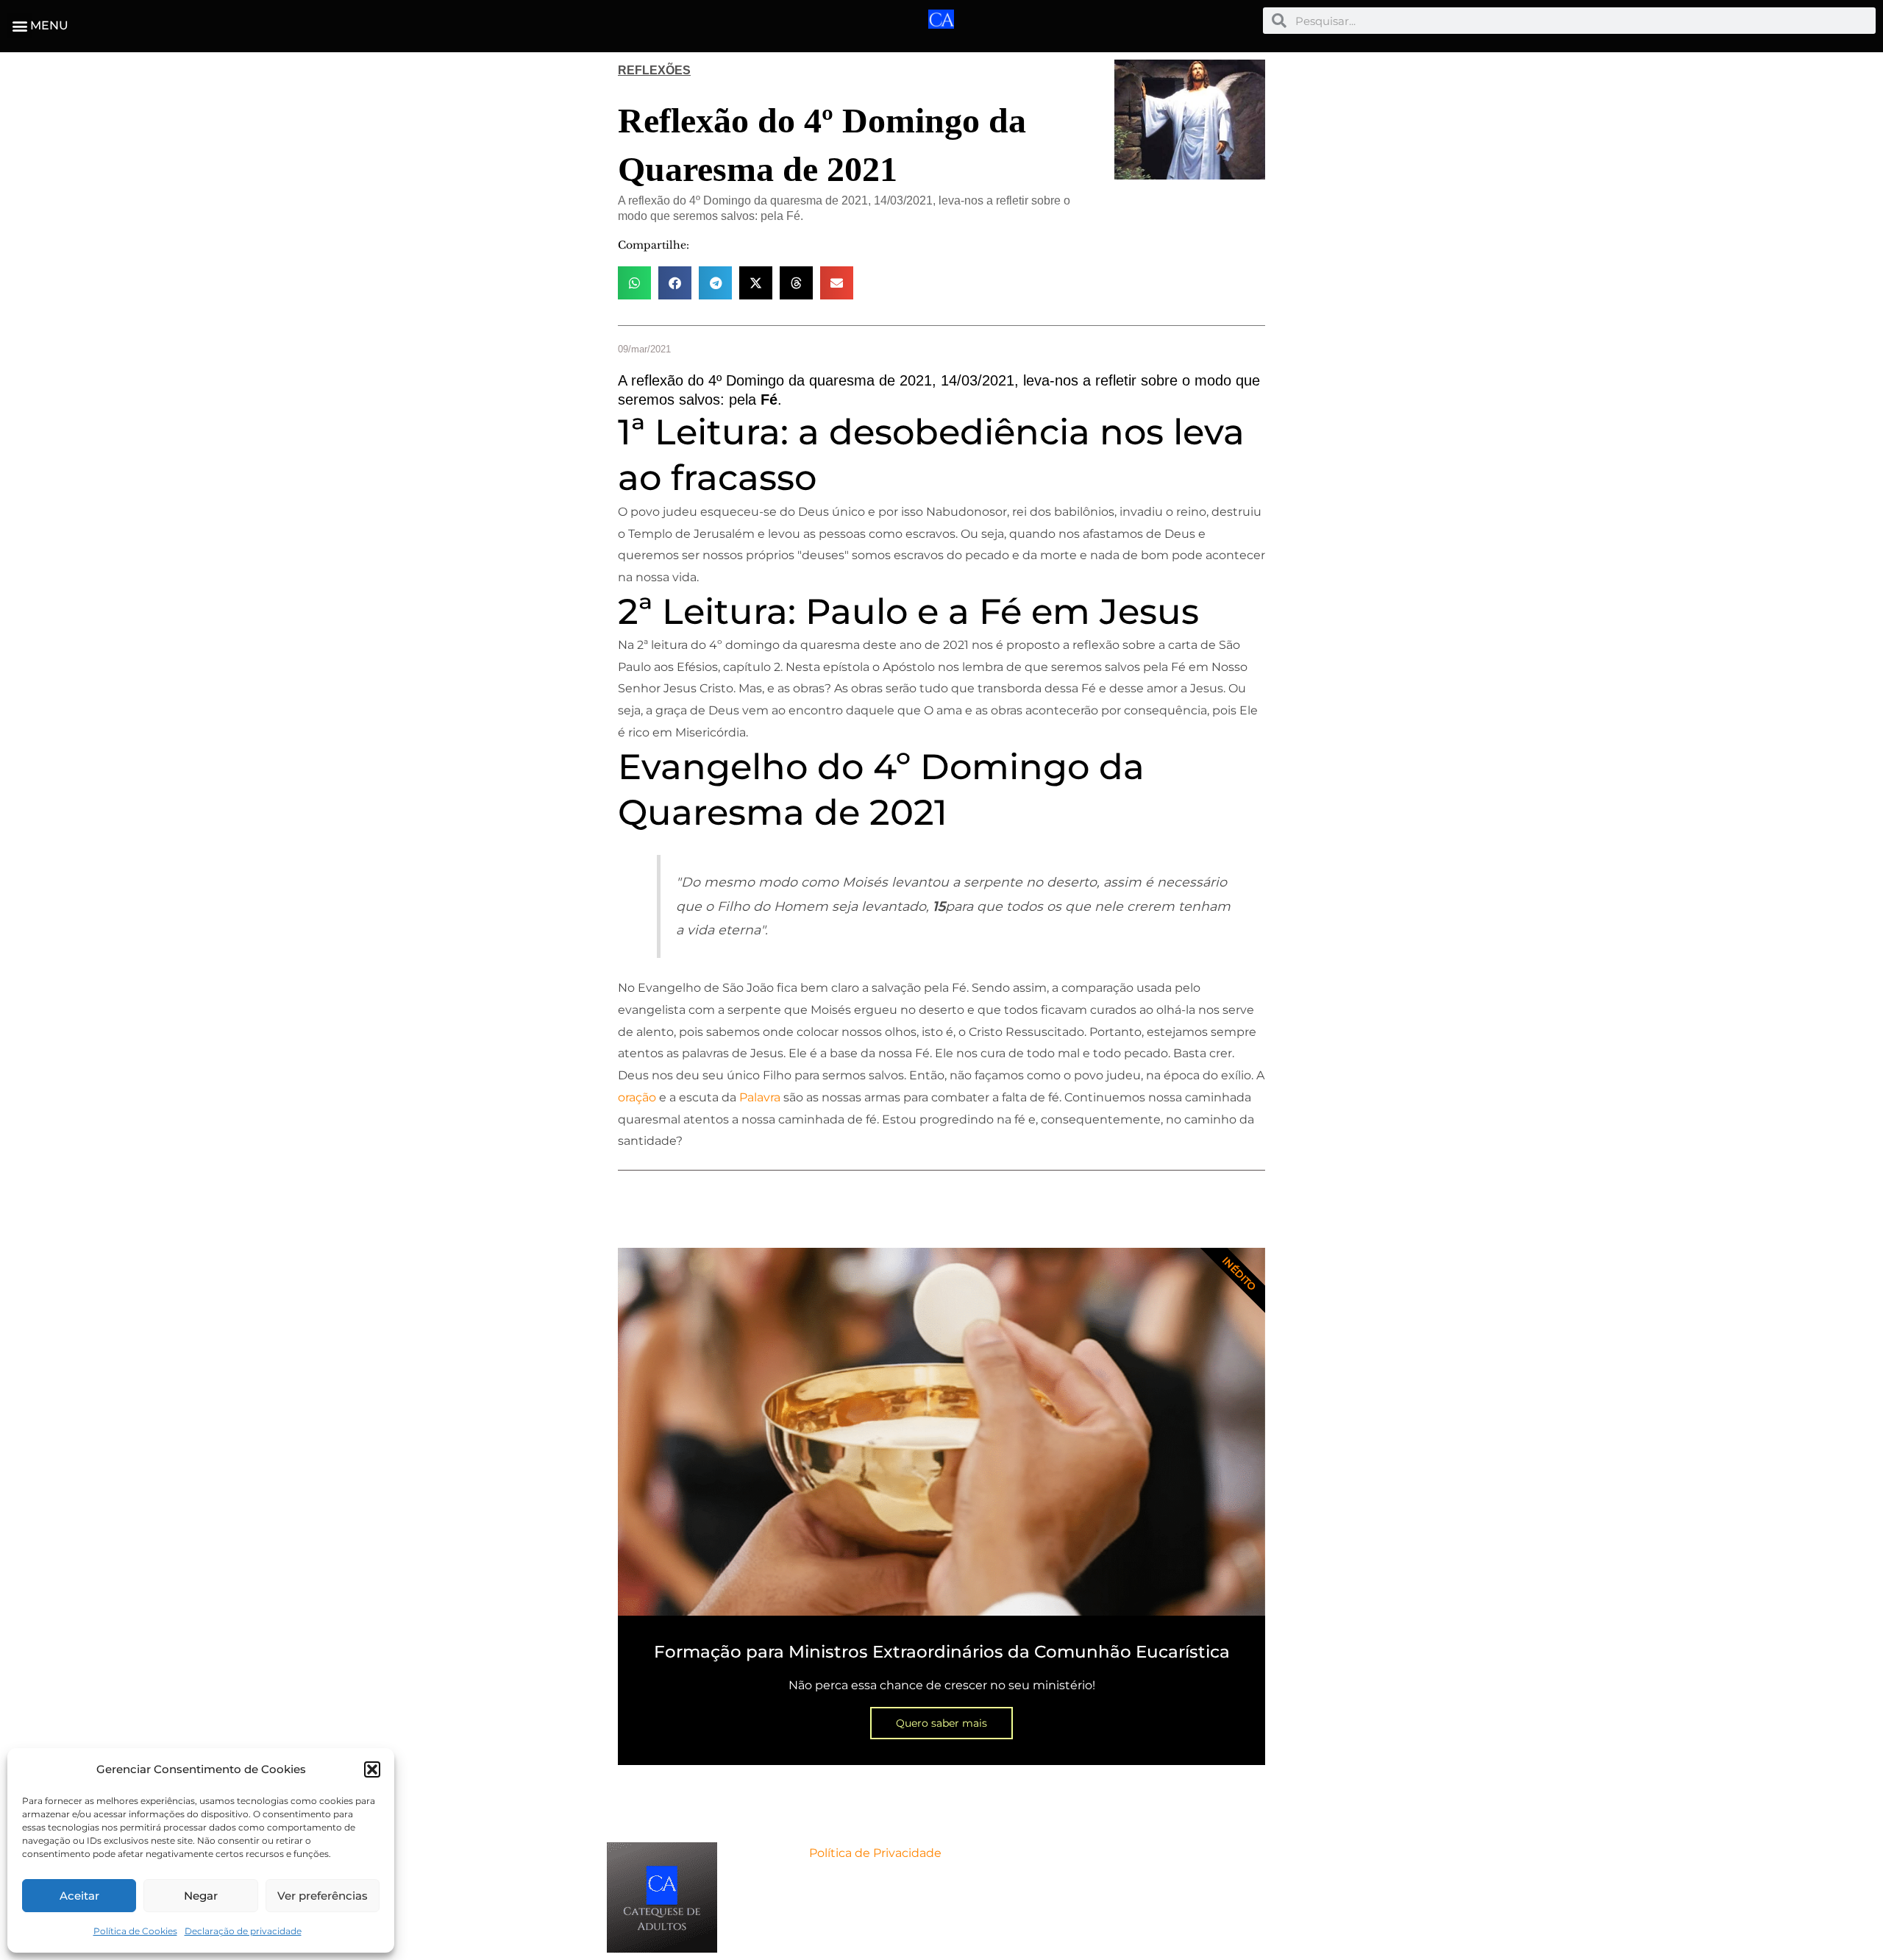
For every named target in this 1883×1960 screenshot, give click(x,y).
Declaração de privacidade (243, 1931)
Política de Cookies (135, 1931)
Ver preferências (323, 1896)
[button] (372, 1769)
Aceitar (79, 1896)
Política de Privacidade (875, 1853)
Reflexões (654, 70)
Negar (201, 1896)
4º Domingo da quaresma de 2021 (820, 380)
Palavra (760, 1097)
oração (637, 1097)
